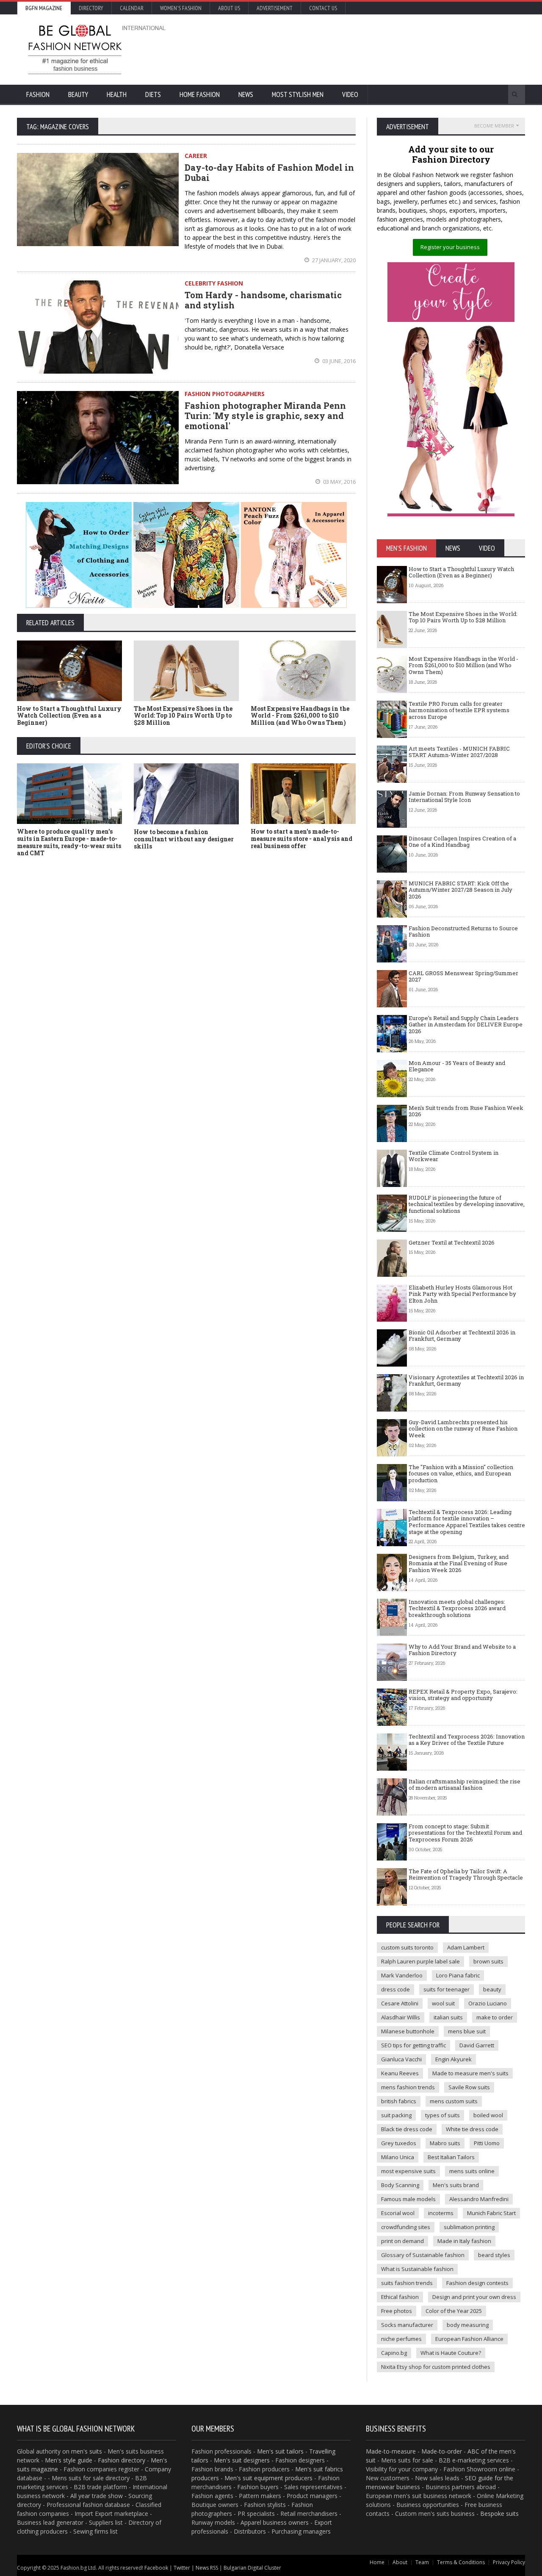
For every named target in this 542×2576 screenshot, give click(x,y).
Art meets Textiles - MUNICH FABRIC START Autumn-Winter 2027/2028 (459, 752)
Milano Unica (398, 2157)
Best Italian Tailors (451, 2157)
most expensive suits (408, 2171)
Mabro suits (445, 2143)
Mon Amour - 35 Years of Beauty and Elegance (457, 1066)
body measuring (468, 2325)
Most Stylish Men (298, 94)
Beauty (78, 94)
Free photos (397, 2311)
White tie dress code (472, 2129)
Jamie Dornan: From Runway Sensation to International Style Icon (464, 797)
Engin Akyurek (454, 2059)
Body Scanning (400, 2185)
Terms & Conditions (461, 2562)
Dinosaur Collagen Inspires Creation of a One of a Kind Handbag (462, 842)
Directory (91, 8)
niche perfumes (401, 2339)
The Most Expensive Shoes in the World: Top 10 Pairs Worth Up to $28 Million (183, 716)
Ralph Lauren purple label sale (420, 1961)
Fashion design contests (477, 2283)
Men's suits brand (456, 2185)
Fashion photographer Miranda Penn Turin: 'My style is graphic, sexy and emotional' (265, 416)
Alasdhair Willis (401, 2017)
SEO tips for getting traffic (413, 2045)
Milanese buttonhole (408, 2031)
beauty (492, 1989)
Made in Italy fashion (464, 2241)
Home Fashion (200, 94)
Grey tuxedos (399, 2143)
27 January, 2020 (333, 260)
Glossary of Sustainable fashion (423, 2255)
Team (422, 2562)
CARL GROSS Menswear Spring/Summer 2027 (463, 976)
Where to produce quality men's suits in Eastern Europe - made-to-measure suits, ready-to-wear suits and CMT (69, 842)
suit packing (396, 2115)
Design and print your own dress (474, 2297)
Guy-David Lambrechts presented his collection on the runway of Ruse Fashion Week (463, 1429)
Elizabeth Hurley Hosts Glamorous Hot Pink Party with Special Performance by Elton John (462, 1294)
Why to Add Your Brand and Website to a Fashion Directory (462, 1650)
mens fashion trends (408, 2087)
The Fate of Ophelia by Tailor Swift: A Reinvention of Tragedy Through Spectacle (466, 1874)
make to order (495, 2017)
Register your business (450, 247)
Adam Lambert (466, 1947)
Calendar (132, 8)
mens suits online (472, 2171)
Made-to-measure (391, 2451)
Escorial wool (398, 2213)
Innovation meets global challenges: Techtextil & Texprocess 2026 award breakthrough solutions (457, 1608)
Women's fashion (181, 8)
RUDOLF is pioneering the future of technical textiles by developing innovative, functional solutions (467, 1204)
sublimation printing (469, 2227)
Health (117, 94)
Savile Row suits (469, 2087)
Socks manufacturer (407, 2325)
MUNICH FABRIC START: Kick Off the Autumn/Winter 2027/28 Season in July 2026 (460, 890)
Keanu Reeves (400, 2073)
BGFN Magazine (44, 8)
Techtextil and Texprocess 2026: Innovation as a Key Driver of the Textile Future (467, 1740)
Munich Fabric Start (491, 2213)
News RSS (207, 2568)
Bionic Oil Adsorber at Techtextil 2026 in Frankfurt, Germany (462, 1336)
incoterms (441, 2213)
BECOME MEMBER (494, 126)
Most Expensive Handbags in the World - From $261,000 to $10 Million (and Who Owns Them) (300, 716)
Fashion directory (122, 2460)
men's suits (87, 2451)
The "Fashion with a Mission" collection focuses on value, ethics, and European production (461, 1474)
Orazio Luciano (488, 2003)
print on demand (402, 2241)
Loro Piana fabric (458, 1975)
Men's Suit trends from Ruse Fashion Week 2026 (466, 1111)
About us (229, 8)
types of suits (442, 2115)
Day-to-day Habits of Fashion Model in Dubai (269, 172)
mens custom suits (454, 2101)
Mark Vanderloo (402, 1975)
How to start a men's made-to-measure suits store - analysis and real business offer (301, 839)
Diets (153, 94)
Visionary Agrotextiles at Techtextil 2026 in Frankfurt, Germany (466, 1381)
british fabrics (399, 2101)
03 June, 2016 (338, 361)
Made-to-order (442, 2451)
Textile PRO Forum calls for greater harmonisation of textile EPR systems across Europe (459, 710)
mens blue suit (467, 2031)
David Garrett (477, 2045)
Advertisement (275, 8)
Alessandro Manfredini (479, 2199)
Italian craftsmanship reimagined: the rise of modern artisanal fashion (465, 1785)
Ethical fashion (400, 2297)
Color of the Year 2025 (454, 2311)
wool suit (443, 2003)
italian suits (448, 2017)
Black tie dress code (407, 2129)
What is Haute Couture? (451, 2353)
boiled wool (488, 2115)
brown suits (488, 1961)
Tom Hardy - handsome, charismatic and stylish (263, 300)
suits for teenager (447, 1989)
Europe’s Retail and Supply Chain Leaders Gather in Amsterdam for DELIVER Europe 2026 (466, 1025)
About (400, 2562)
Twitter (182, 2568)
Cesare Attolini (400, 2003)
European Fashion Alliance (469, 2339)
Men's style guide (69, 2460)
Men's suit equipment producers (268, 2478)
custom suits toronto (407, 1947)
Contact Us (323, 8)
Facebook (156, 2568)
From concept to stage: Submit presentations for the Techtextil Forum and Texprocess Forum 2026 (465, 1833)
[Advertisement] (362, 49)
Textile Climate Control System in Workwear (454, 1156)
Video (350, 94)
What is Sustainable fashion (417, 2269)
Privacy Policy (509, 2562)
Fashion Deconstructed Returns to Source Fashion (463, 932)
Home (377, 2562)
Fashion (38, 94)
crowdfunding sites (406, 2227)
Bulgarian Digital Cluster (252, 2568)
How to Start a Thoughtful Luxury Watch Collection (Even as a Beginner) (69, 716)
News (246, 94)
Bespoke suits (499, 2514)
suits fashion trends (407, 2283)
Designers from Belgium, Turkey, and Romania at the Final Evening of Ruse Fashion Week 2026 (459, 1563)
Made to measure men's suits (470, 2073)
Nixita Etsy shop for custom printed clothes (436, 2367)
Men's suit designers (242, 2460)
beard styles (494, 2255)
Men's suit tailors (280, 2451)
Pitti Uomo (487, 2143)
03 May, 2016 (339, 482)
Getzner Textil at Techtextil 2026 (452, 1242)
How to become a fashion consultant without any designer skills (184, 839)
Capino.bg (394, 2353)
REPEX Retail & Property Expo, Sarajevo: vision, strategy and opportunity (463, 1695)
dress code (395, 1989)
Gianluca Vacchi (401, 2059)
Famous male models (408, 2199)
